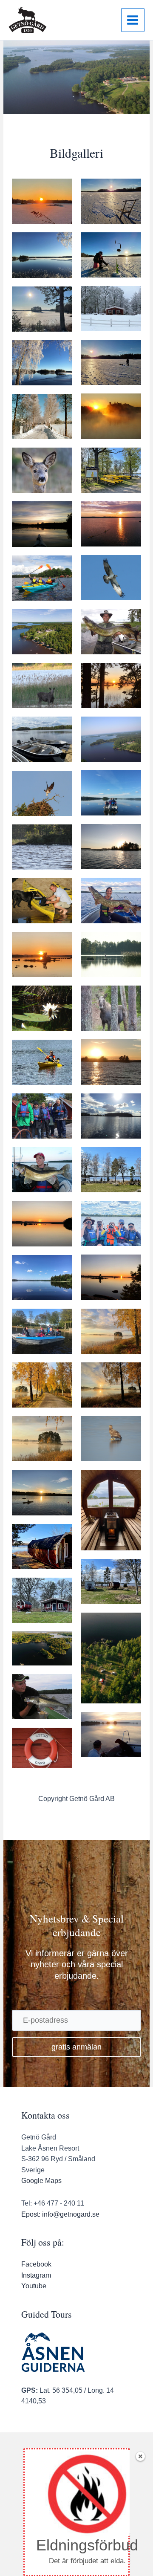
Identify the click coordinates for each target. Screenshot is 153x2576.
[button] (76, 2047)
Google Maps (41, 2181)
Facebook (36, 2264)
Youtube (34, 2286)
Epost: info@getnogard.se (60, 2214)
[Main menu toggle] (133, 20)
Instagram (36, 2275)
